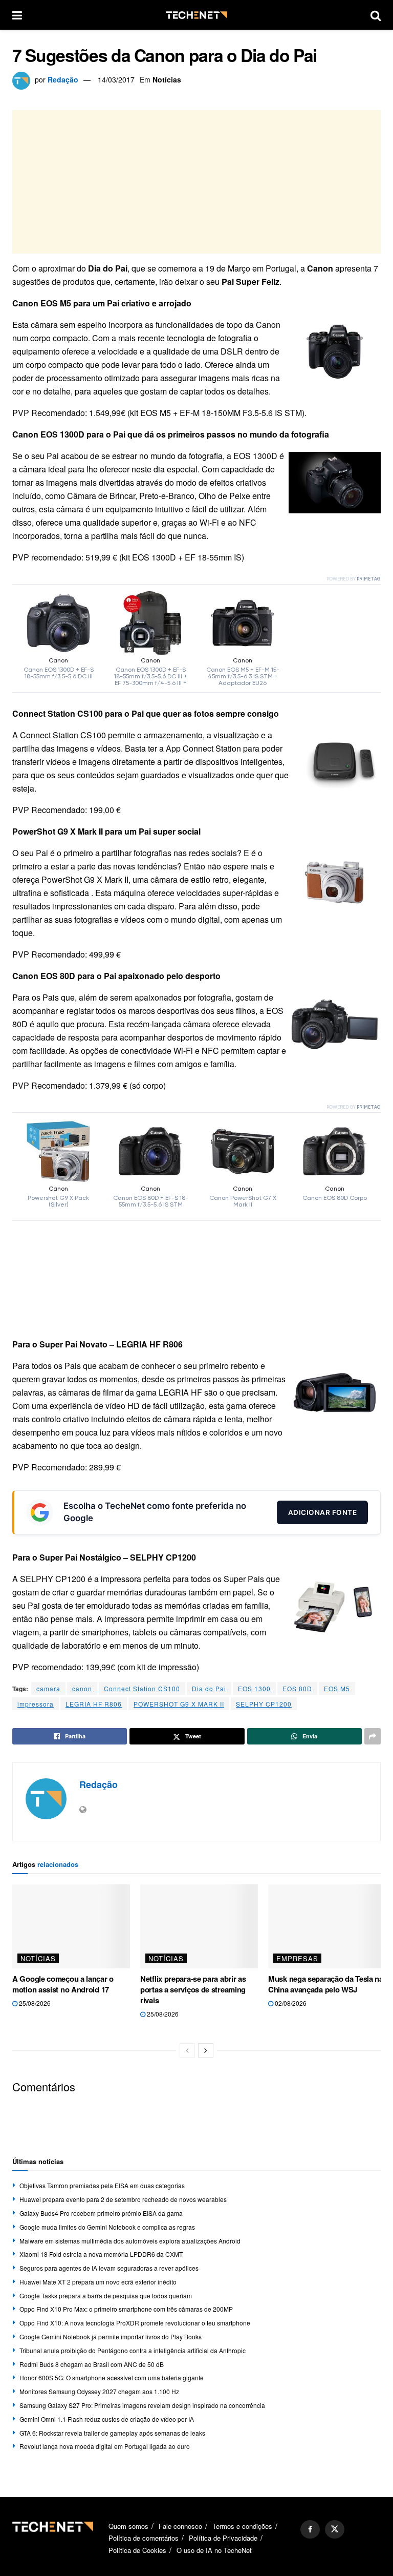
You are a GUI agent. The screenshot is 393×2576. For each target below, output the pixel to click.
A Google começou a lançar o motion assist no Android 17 (63, 1984)
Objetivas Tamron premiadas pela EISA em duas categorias (102, 2185)
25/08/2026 (34, 2003)
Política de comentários (144, 2538)
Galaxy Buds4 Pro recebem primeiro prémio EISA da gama (101, 2213)
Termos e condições (242, 2526)
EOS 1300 (254, 1688)
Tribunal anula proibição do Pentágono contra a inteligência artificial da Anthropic (133, 2350)
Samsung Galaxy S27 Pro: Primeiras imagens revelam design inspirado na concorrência (142, 2405)
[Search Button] (376, 15)
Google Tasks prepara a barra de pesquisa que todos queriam (106, 2295)
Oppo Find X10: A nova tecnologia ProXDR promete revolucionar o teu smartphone (135, 2323)
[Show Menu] (17, 15)
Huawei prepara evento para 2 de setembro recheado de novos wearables (123, 2199)
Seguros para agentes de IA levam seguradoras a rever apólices (109, 2268)
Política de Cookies (137, 2550)
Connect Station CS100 (142, 1688)
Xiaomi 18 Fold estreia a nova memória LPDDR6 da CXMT (101, 2254)
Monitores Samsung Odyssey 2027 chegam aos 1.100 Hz (99, 2391)
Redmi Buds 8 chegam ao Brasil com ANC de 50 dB (92, 2364)
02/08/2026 (290, 2003)
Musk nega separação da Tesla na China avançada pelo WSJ (326, 1984)
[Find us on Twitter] (335, 2529)
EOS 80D (297, 1688)
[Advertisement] (196, 182)
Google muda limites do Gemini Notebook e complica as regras (107, 2227)
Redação (63, 79)
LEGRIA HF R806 (94, 1704)
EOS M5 (337, 1688)
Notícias (167, 79)
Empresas (297, 1958)
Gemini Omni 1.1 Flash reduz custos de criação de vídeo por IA (107, 2419)
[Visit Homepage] (196, 15)
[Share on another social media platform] (373, 1736)
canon (82, 1688)
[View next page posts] (206, 2050)
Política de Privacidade (223, 2538)
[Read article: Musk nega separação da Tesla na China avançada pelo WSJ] (327, 1926)
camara (48, 1688)
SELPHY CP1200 (264, 1704)
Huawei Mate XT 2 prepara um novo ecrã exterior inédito (98, 2282)
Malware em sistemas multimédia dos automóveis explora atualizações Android (130, 2241)
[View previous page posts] (187, 2050)
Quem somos (128, 2526)
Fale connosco (180, 2526)
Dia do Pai (209, 1688)
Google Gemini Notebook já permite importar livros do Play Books (111, 2336)
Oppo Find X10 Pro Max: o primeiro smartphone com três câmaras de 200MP (126, 2309)
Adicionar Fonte (323, 1512)
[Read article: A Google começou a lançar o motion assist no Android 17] (71, 1926)
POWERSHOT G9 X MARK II (179, 1704)
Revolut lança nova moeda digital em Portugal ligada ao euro (105, 2446)
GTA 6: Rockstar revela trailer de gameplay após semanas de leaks (112, 2433)
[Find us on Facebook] (310, 2529)
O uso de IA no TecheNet (214, 2550)
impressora (36, 1704)
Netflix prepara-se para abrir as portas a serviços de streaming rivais (193, 1989)
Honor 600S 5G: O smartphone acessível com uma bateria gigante (112, 2377)
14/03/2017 (116, 79)
